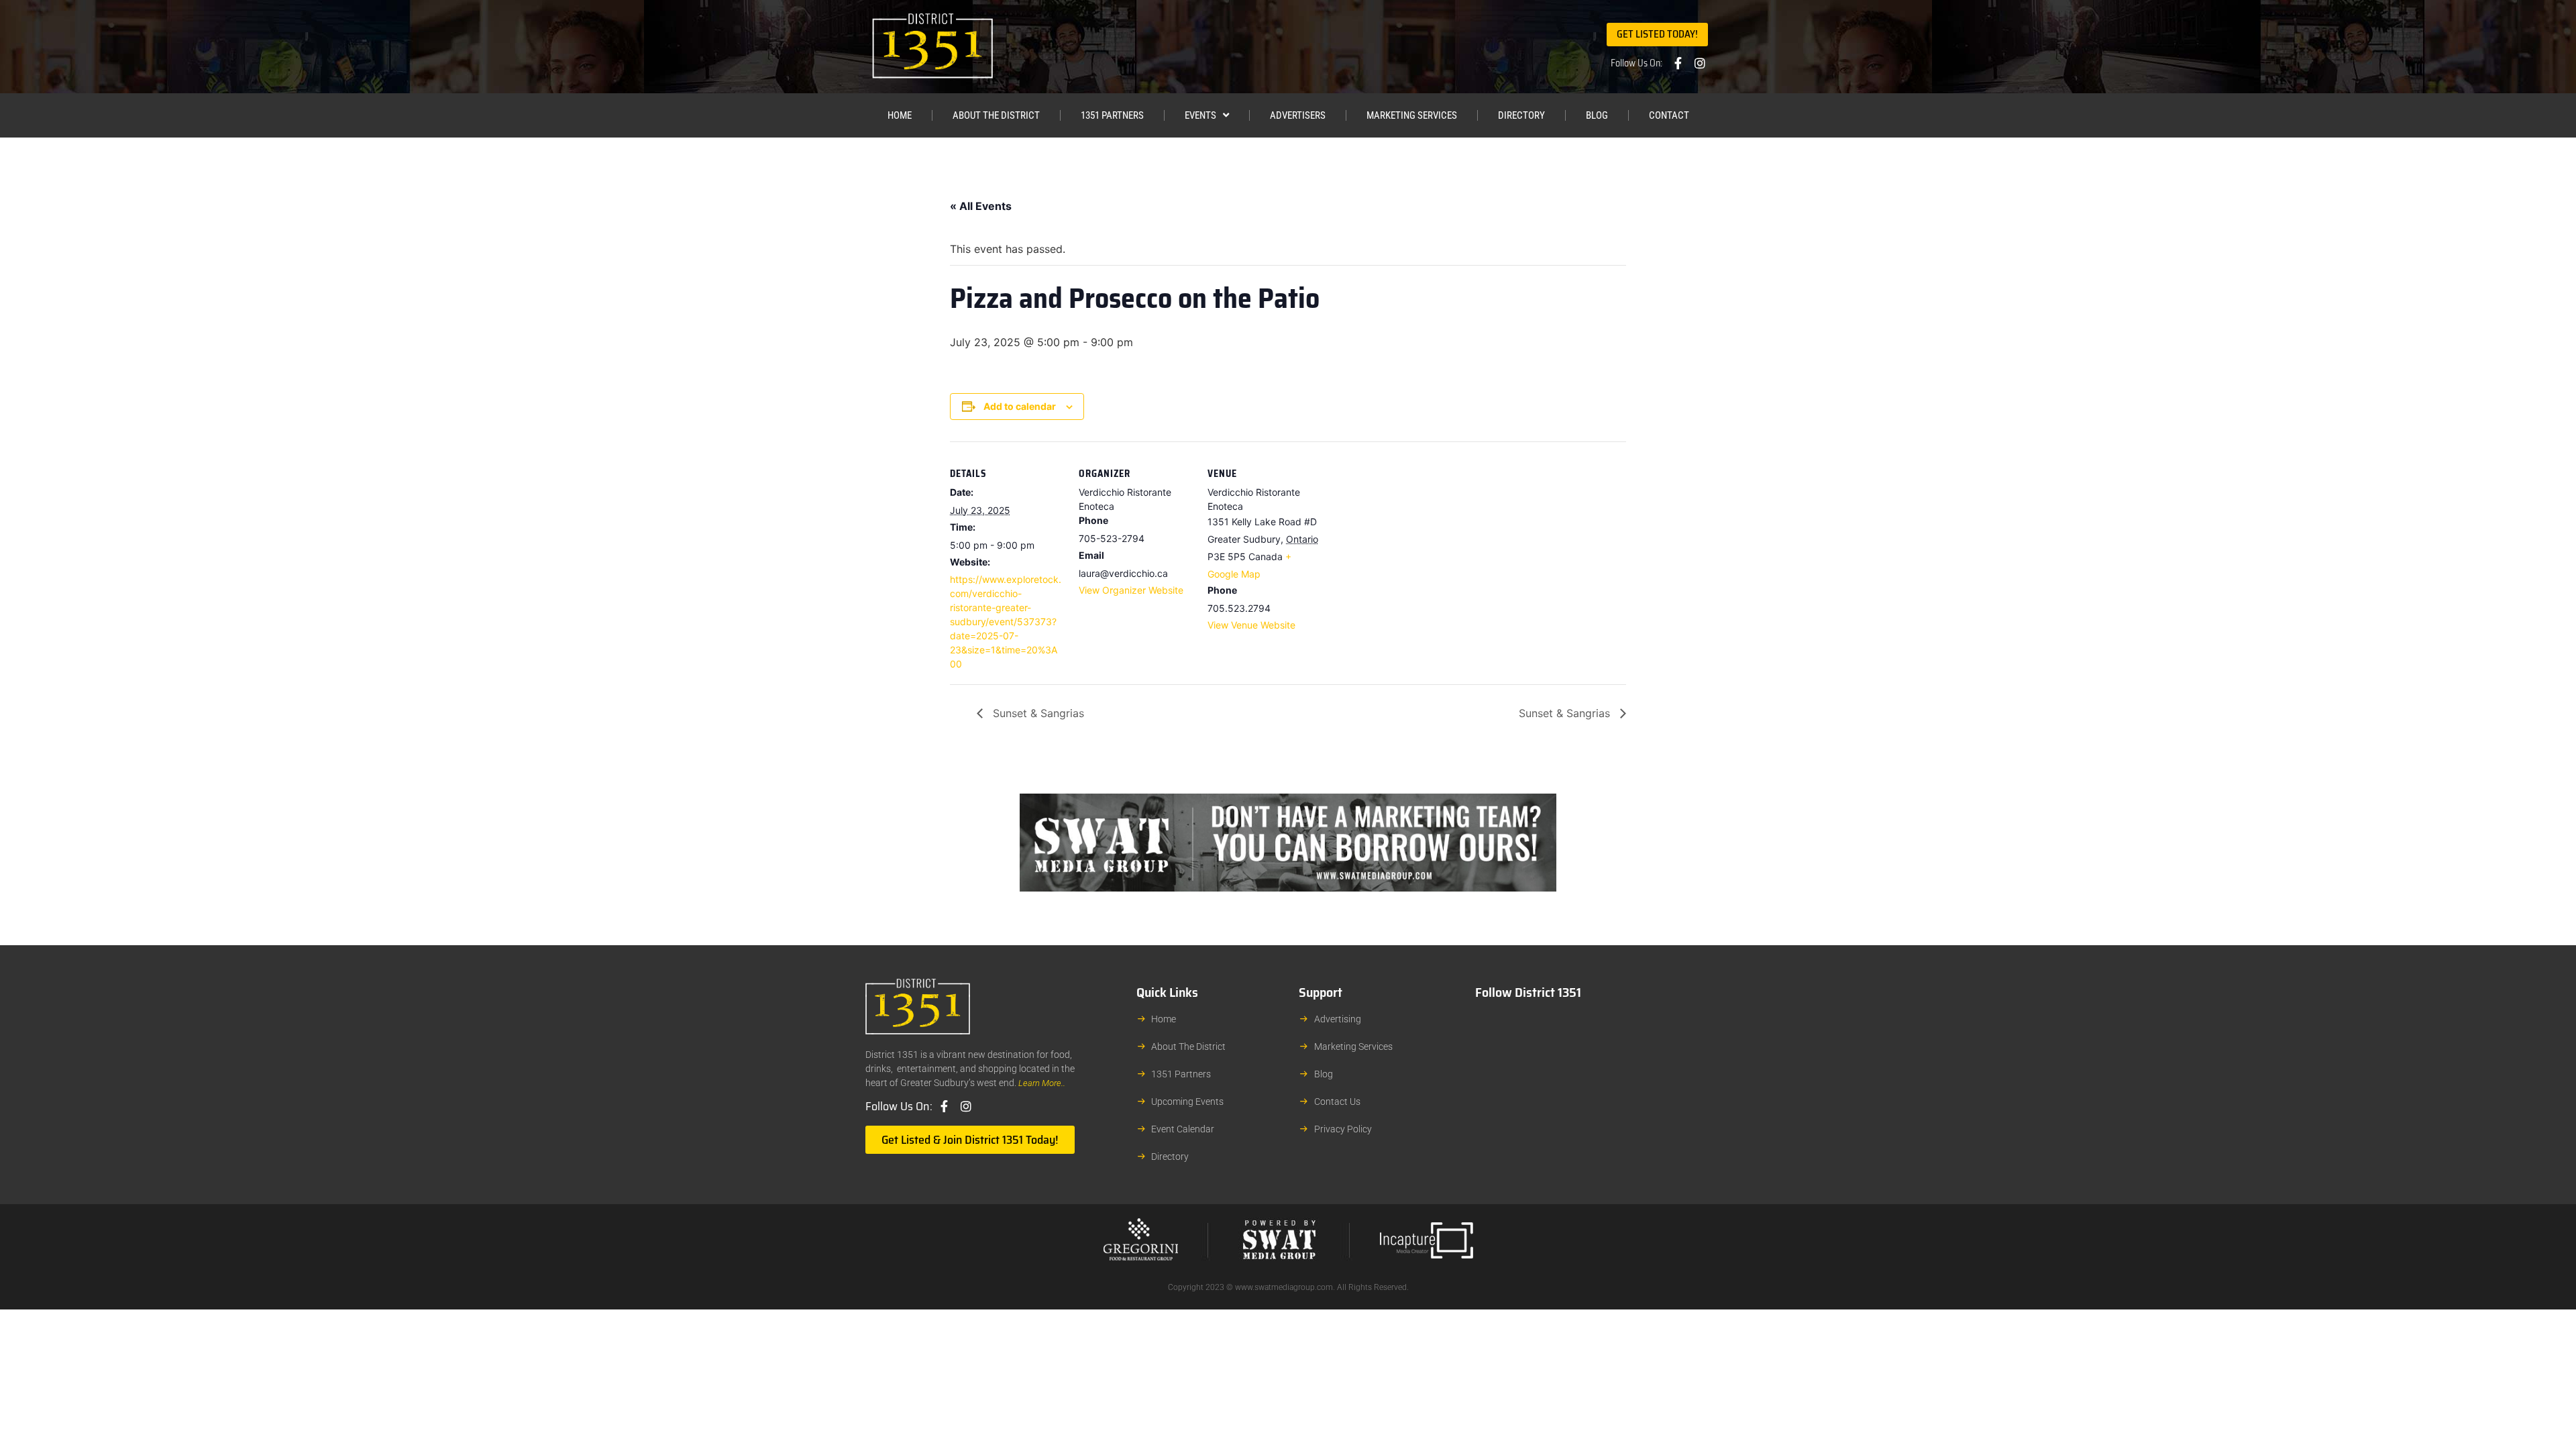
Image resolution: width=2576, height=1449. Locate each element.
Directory (1521, 115)
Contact (1669, 115)
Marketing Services (1412, 115)
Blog (1597, 115)
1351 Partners (1112, 115)
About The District (996, 115)
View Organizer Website (1131, 590)
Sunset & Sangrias (1037, 713)
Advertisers (1298, 115)
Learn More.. (1042, 1083)
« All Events (981, 206)
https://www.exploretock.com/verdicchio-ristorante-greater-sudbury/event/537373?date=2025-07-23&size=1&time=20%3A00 (1006, 622)
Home (900, 115)
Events (1200, 115)
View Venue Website (1251, 625)
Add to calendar (1020, 406)
